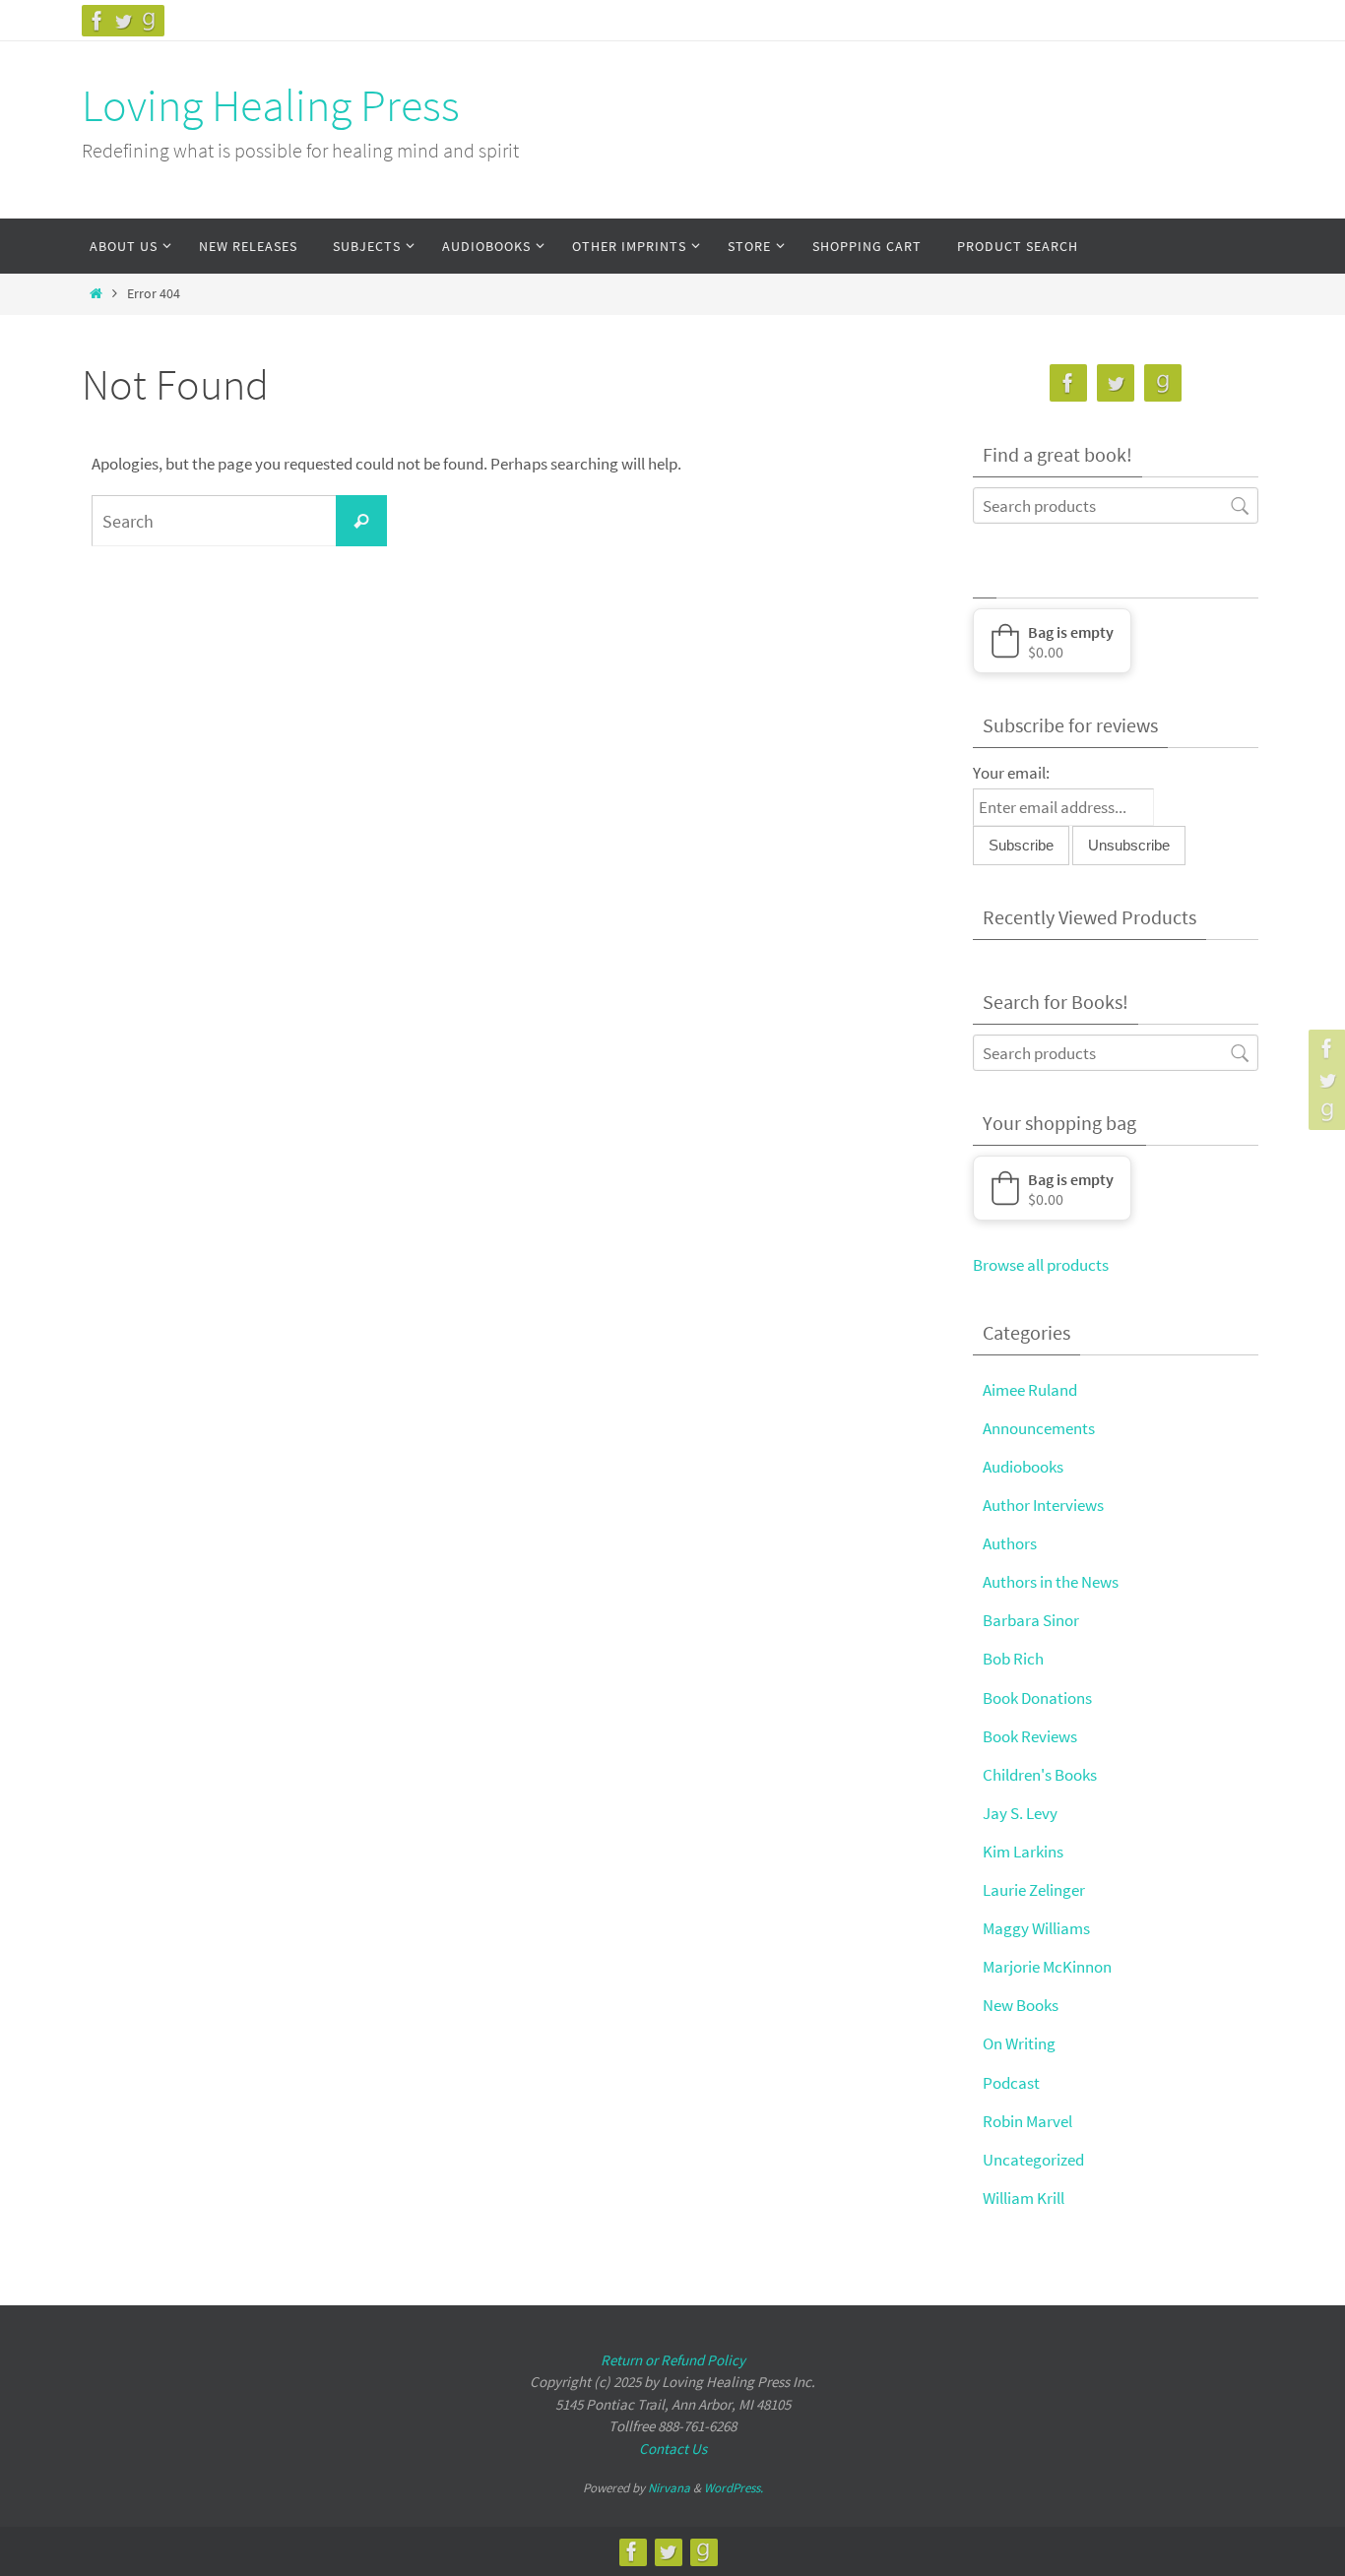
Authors (1010, 1543)
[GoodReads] (149, 21)
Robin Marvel (1027, 2121)
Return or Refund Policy (673, 2360)
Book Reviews (1030, 1736)
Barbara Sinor (1031, 1620)
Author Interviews (1043, 1505)
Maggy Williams (1036, 1928)
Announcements (1039, 1428)
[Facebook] (97, 21)
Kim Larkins (1023, 1852)
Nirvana (669, 2488)
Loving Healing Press (271, 105)
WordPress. (734, 2488)
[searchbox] (1116, 505)
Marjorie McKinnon (1047, 1967)
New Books (1021, 2005)
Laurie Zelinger (1034, 1890)
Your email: (1011, 773)
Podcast (1011, 2083)
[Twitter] (123, 21)
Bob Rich (1013, 1659)
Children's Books (1040, 1775)
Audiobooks (1023, 1467)
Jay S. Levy (1020, 1813)
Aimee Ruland (1030, 1390)
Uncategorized (1033, 2160)
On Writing (1019, 2043)
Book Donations (1037, 1698)
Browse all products (1041, 1265)
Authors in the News (1051, 1582)
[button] (1052, 641)
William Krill (1024, 2198)
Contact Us (673, 2449)
